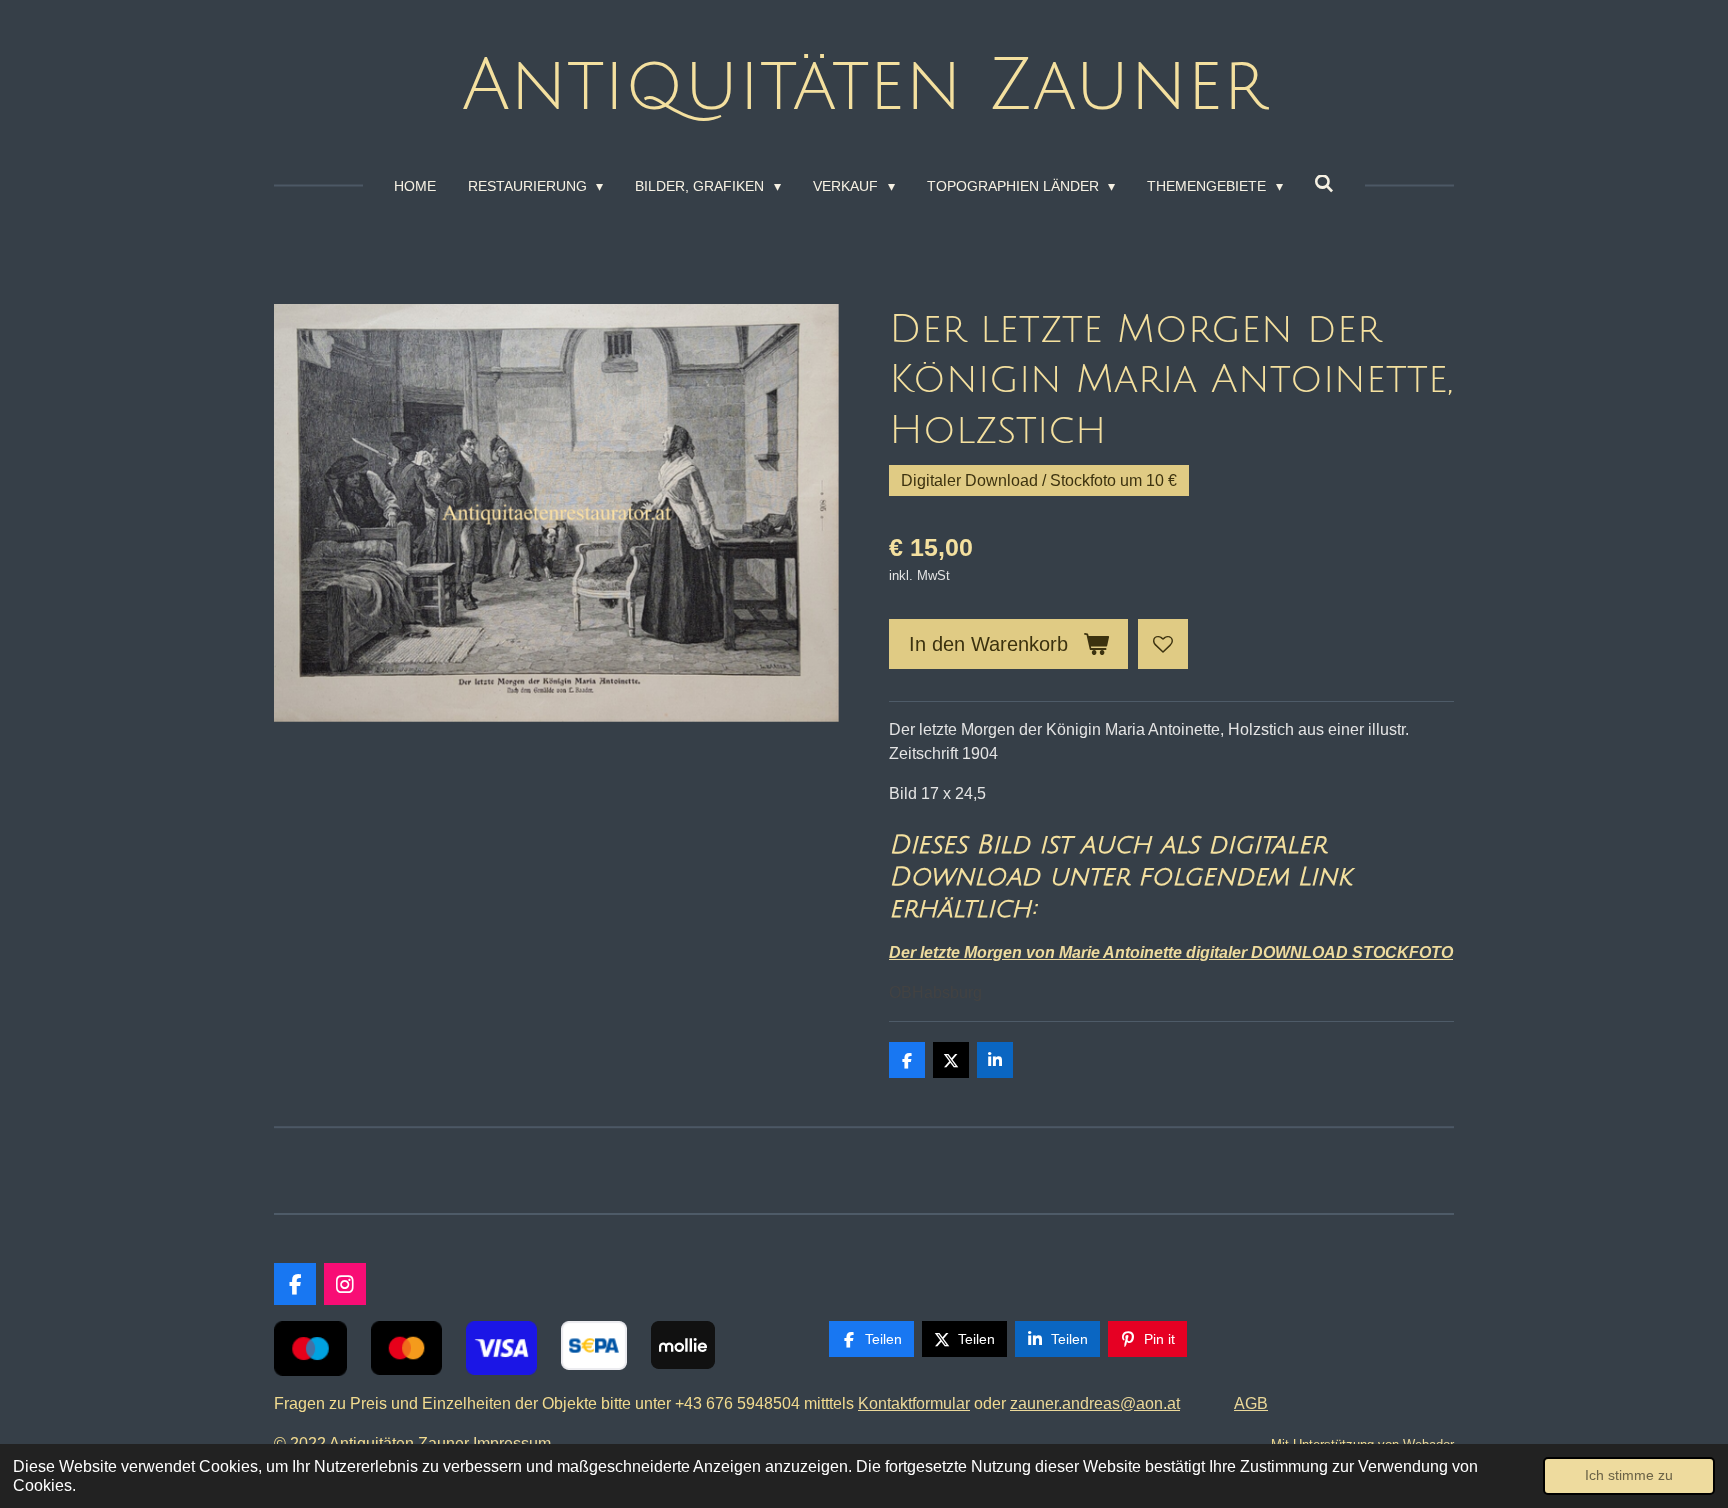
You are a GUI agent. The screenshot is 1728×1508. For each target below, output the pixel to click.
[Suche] (1325, 184)
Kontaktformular (914, 1403)
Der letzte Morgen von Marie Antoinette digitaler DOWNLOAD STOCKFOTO (1171, 952)
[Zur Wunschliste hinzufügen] (1163, 644)
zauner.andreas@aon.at (1095, 1403)
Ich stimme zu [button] (1629, 1475)
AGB (1251, 1403)
